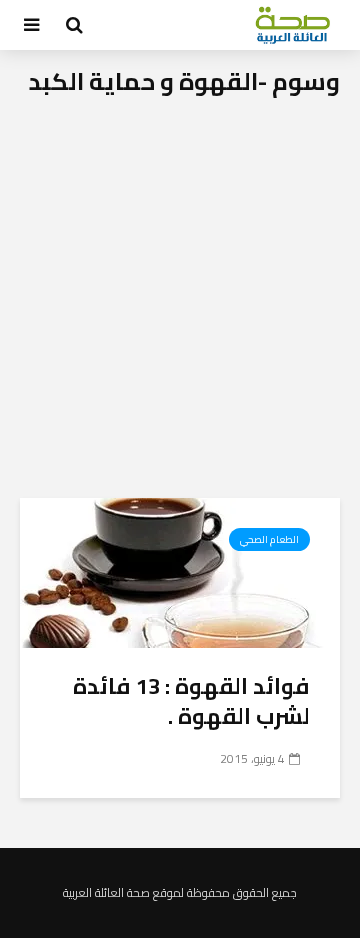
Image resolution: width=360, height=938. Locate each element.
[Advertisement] (180, 308)
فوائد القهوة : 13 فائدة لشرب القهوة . (191, 701)
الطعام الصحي (269, 539)
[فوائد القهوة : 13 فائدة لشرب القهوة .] (180, 571)
